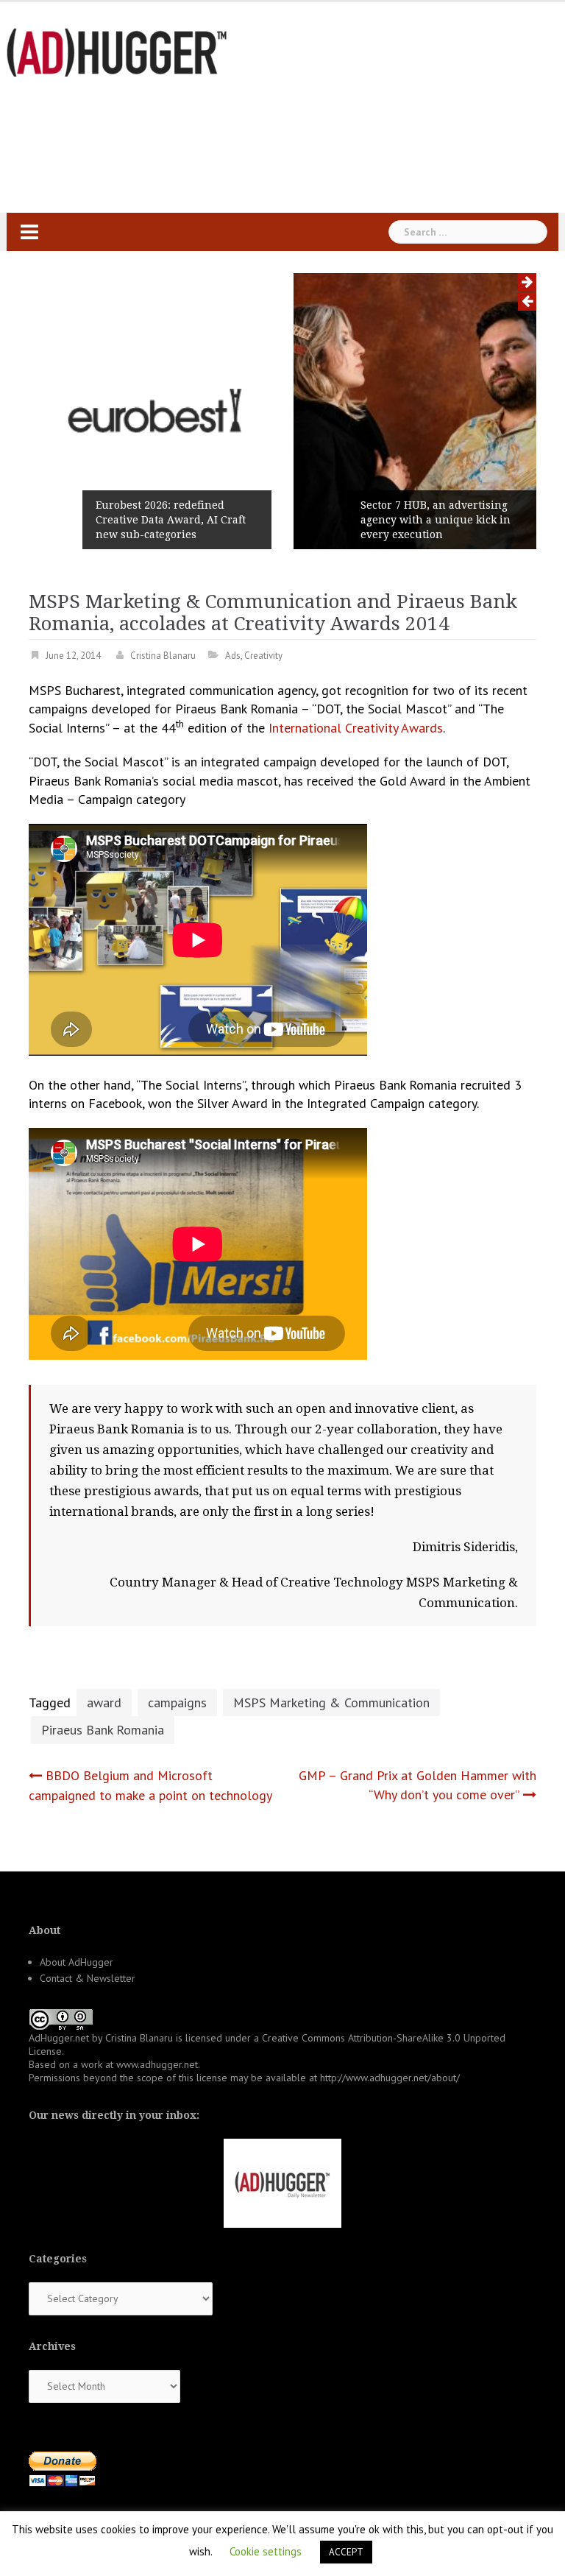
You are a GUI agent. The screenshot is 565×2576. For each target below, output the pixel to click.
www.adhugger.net (157, 2064)
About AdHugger (77, 1962)
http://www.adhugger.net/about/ (390, 2078)
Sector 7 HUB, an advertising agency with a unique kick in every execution (347, 520)
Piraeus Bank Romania (103, 1730)
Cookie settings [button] (266, 2551)
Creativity (263, 656)
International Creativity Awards (356, 728)
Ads (233, 656)
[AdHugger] (117, 51)
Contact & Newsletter (88, 1978)
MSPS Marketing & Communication (331, 1702)
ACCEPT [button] (346, 2552)
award (104, 1702)
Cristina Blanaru (163, 656)
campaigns (177, 1702)
